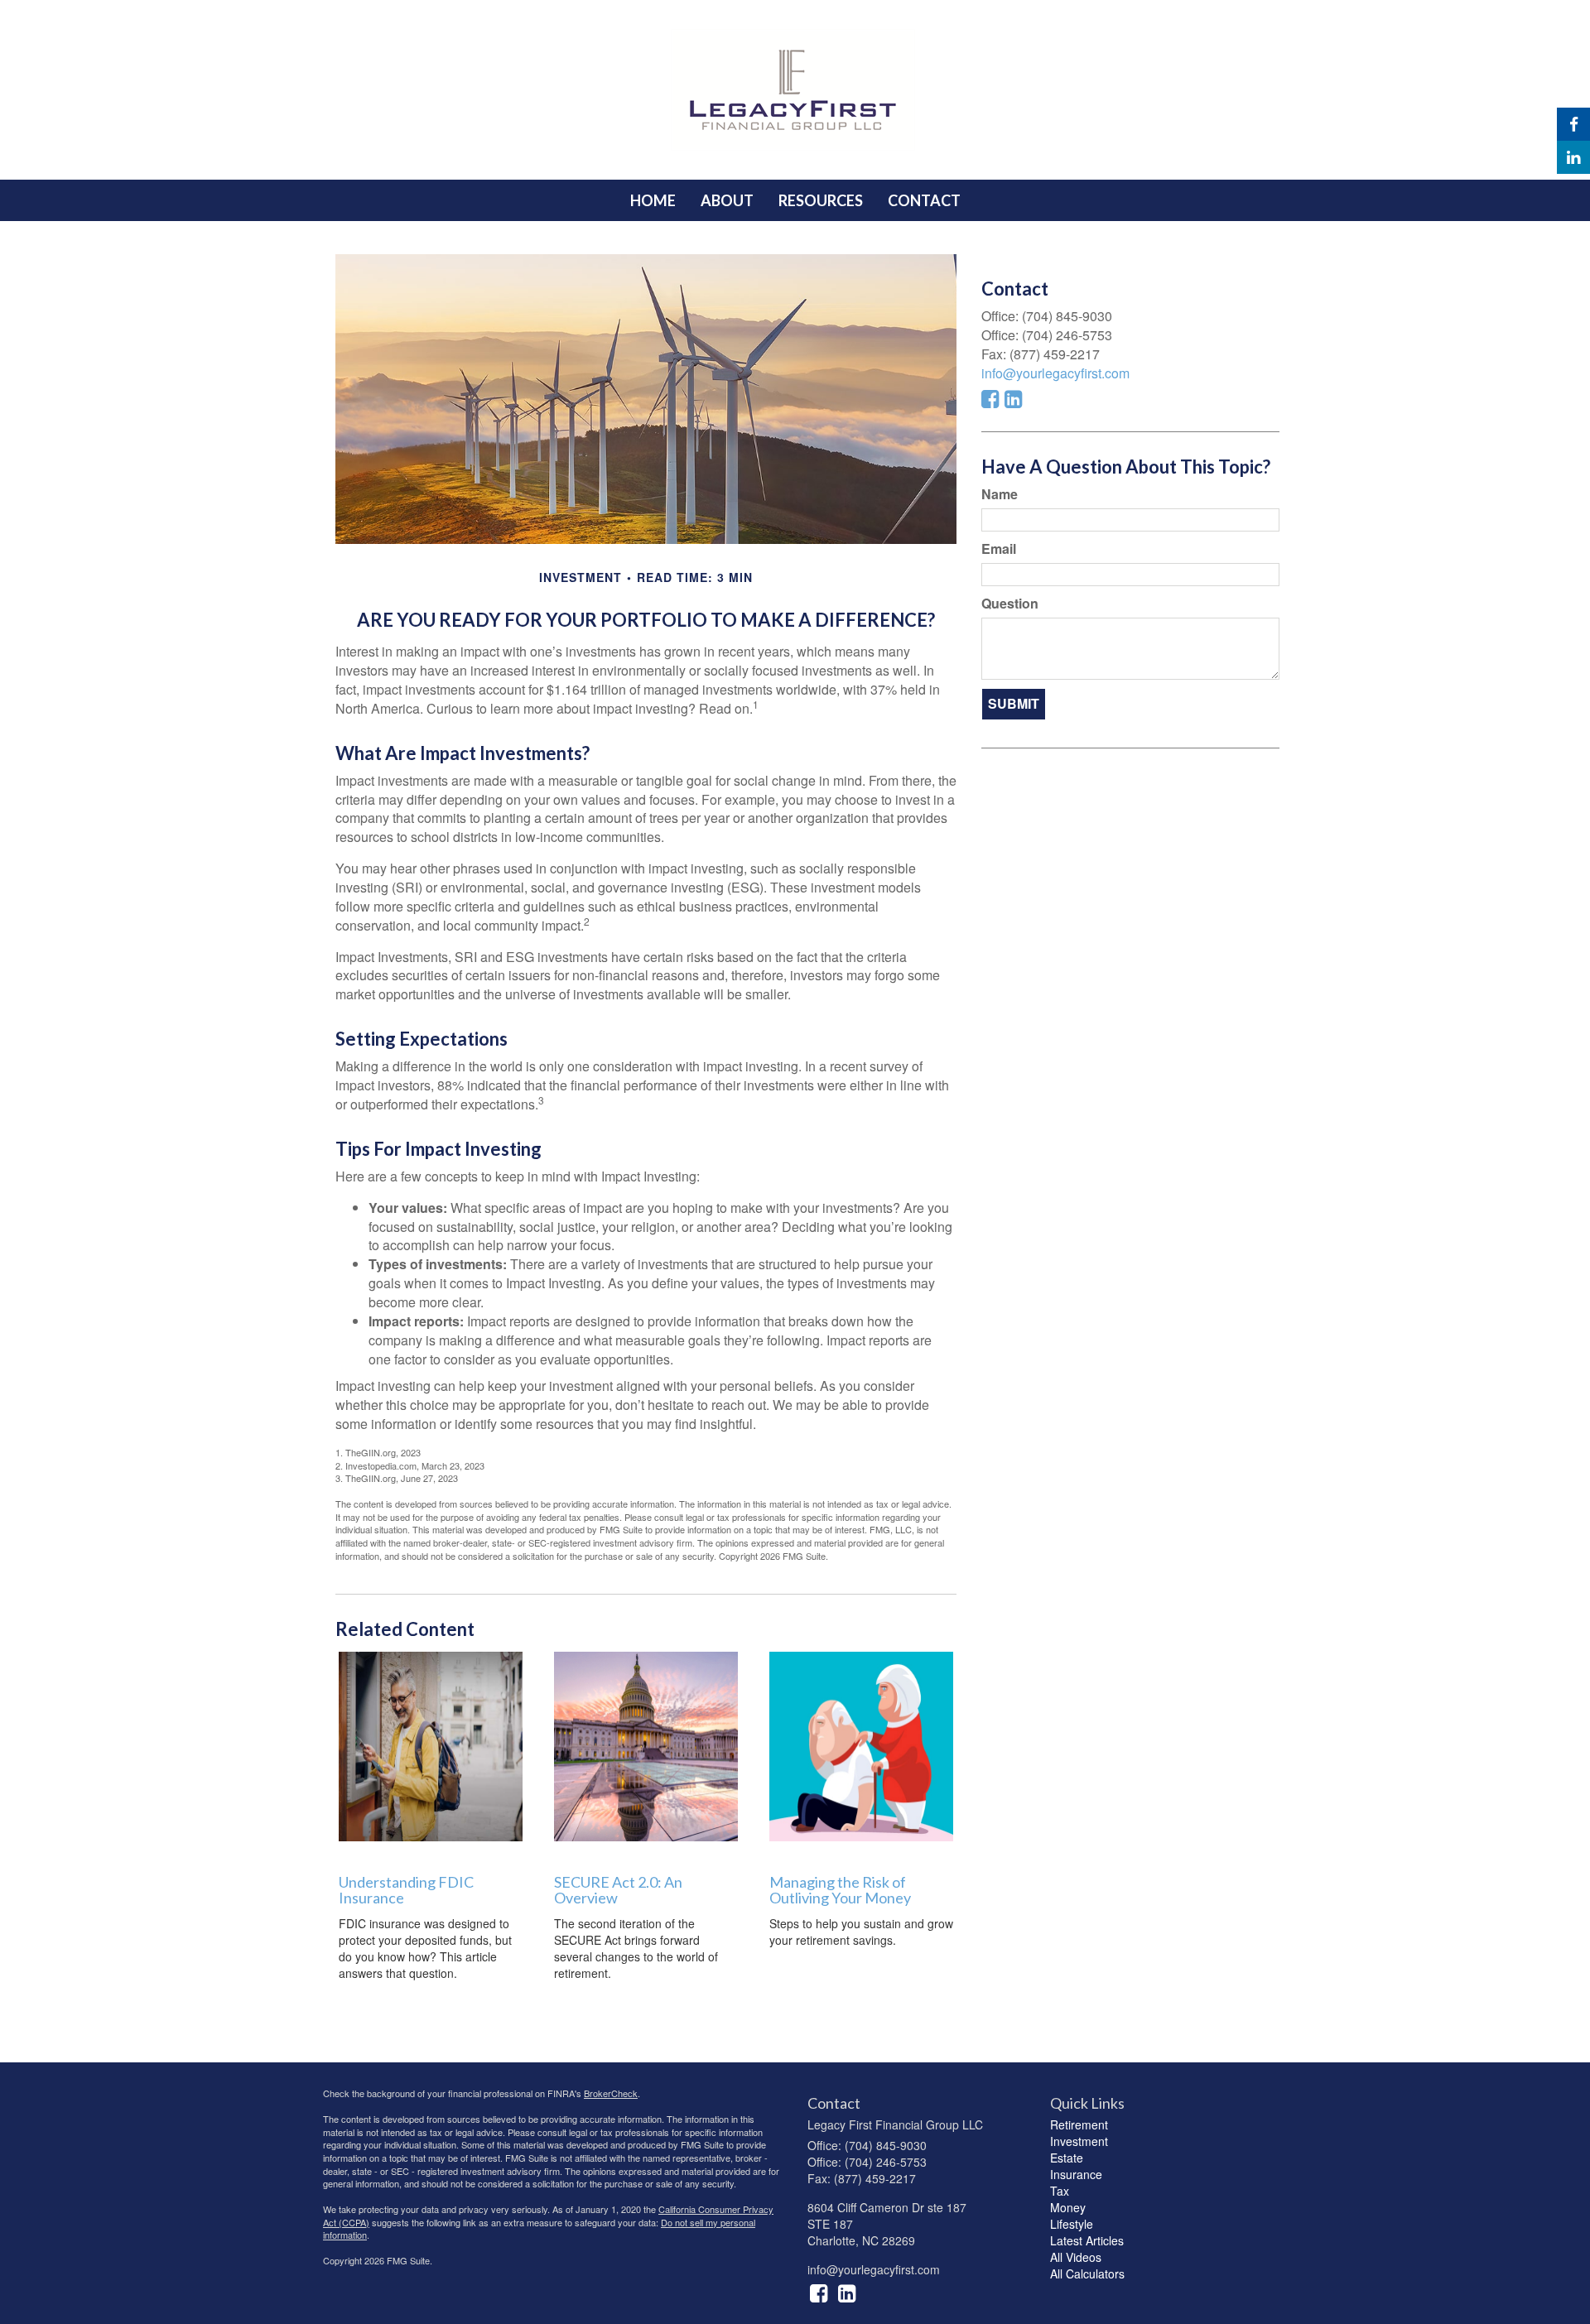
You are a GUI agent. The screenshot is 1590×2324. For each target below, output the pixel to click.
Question (1010, 604)
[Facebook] (1573, 124)
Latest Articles (1087, 2240)
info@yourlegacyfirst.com (1055, 373)
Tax (1060, 2191)
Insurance (1076, 2174)
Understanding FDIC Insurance (406, 1890)
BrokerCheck (611, 2093)
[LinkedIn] (1573, 157)
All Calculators (1087, 2273)
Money (1068, 2207)
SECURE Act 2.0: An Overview (618, 1890)
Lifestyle (1072, 2224)
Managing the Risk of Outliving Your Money (840, 1890)
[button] (727, 200)
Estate (1067, 2158)
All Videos (1076, 2257)
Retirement (1079, 2124)
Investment (1079, 2141)
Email (999, 549)
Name (1000, 494)
